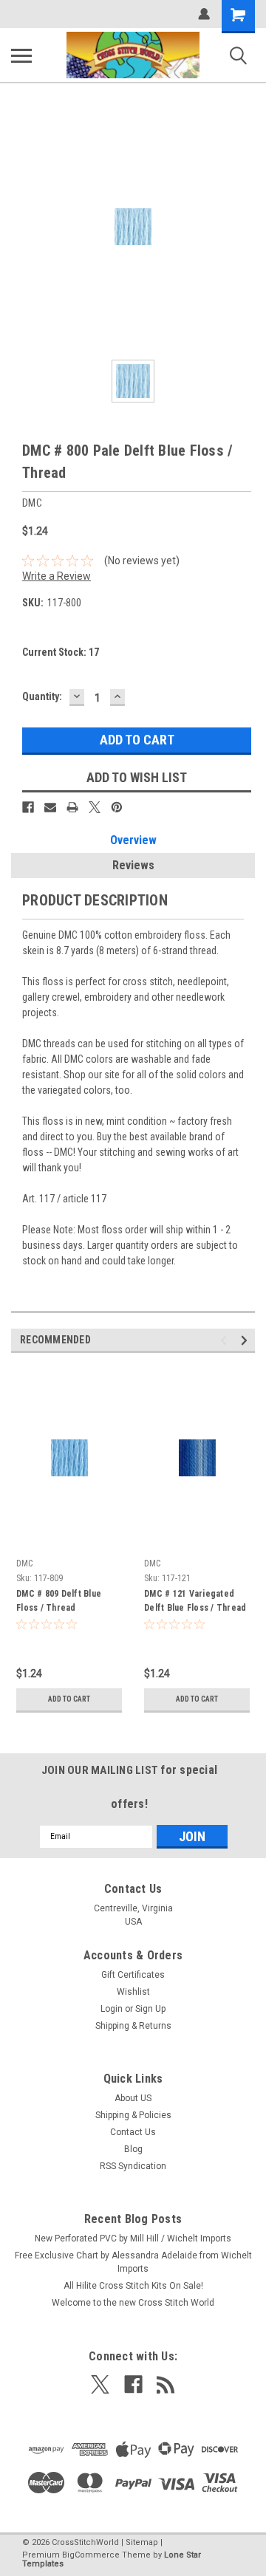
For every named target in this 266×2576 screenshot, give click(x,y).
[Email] (50, 807)
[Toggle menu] (21, 55)
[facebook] (133, 2384)
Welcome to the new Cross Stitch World (133, 2303)
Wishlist (133, 1992)
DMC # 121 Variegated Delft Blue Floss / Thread (195, 1601)
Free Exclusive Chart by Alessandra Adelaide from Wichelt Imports (133, 2262)
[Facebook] (28, 807)
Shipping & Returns (133, 2026)
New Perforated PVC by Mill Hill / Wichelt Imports (133, 2238)
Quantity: (42, 696)
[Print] (72, 807)
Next (246, 1340)
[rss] (166, 2384)
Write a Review (57, 576)
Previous (226, 1340)
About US (133, 2098)
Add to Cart (69, 1699)
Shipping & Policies (133, 2115)
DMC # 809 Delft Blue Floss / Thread (59, 1601)
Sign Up (150, 2009)
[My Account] (204, 14)
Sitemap (142, 2542)
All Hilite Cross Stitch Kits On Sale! (133, 2286)
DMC (24, 1563)
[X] (95, 807)
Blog (133, 2149)
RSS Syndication (133, 2166)
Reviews (133, 865)
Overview (133, 840)
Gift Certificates (133, 1975)
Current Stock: (61, 652)
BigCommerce (91, 2555)
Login (112, 2009)
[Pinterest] (117, 807)
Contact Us (133, 2132)
